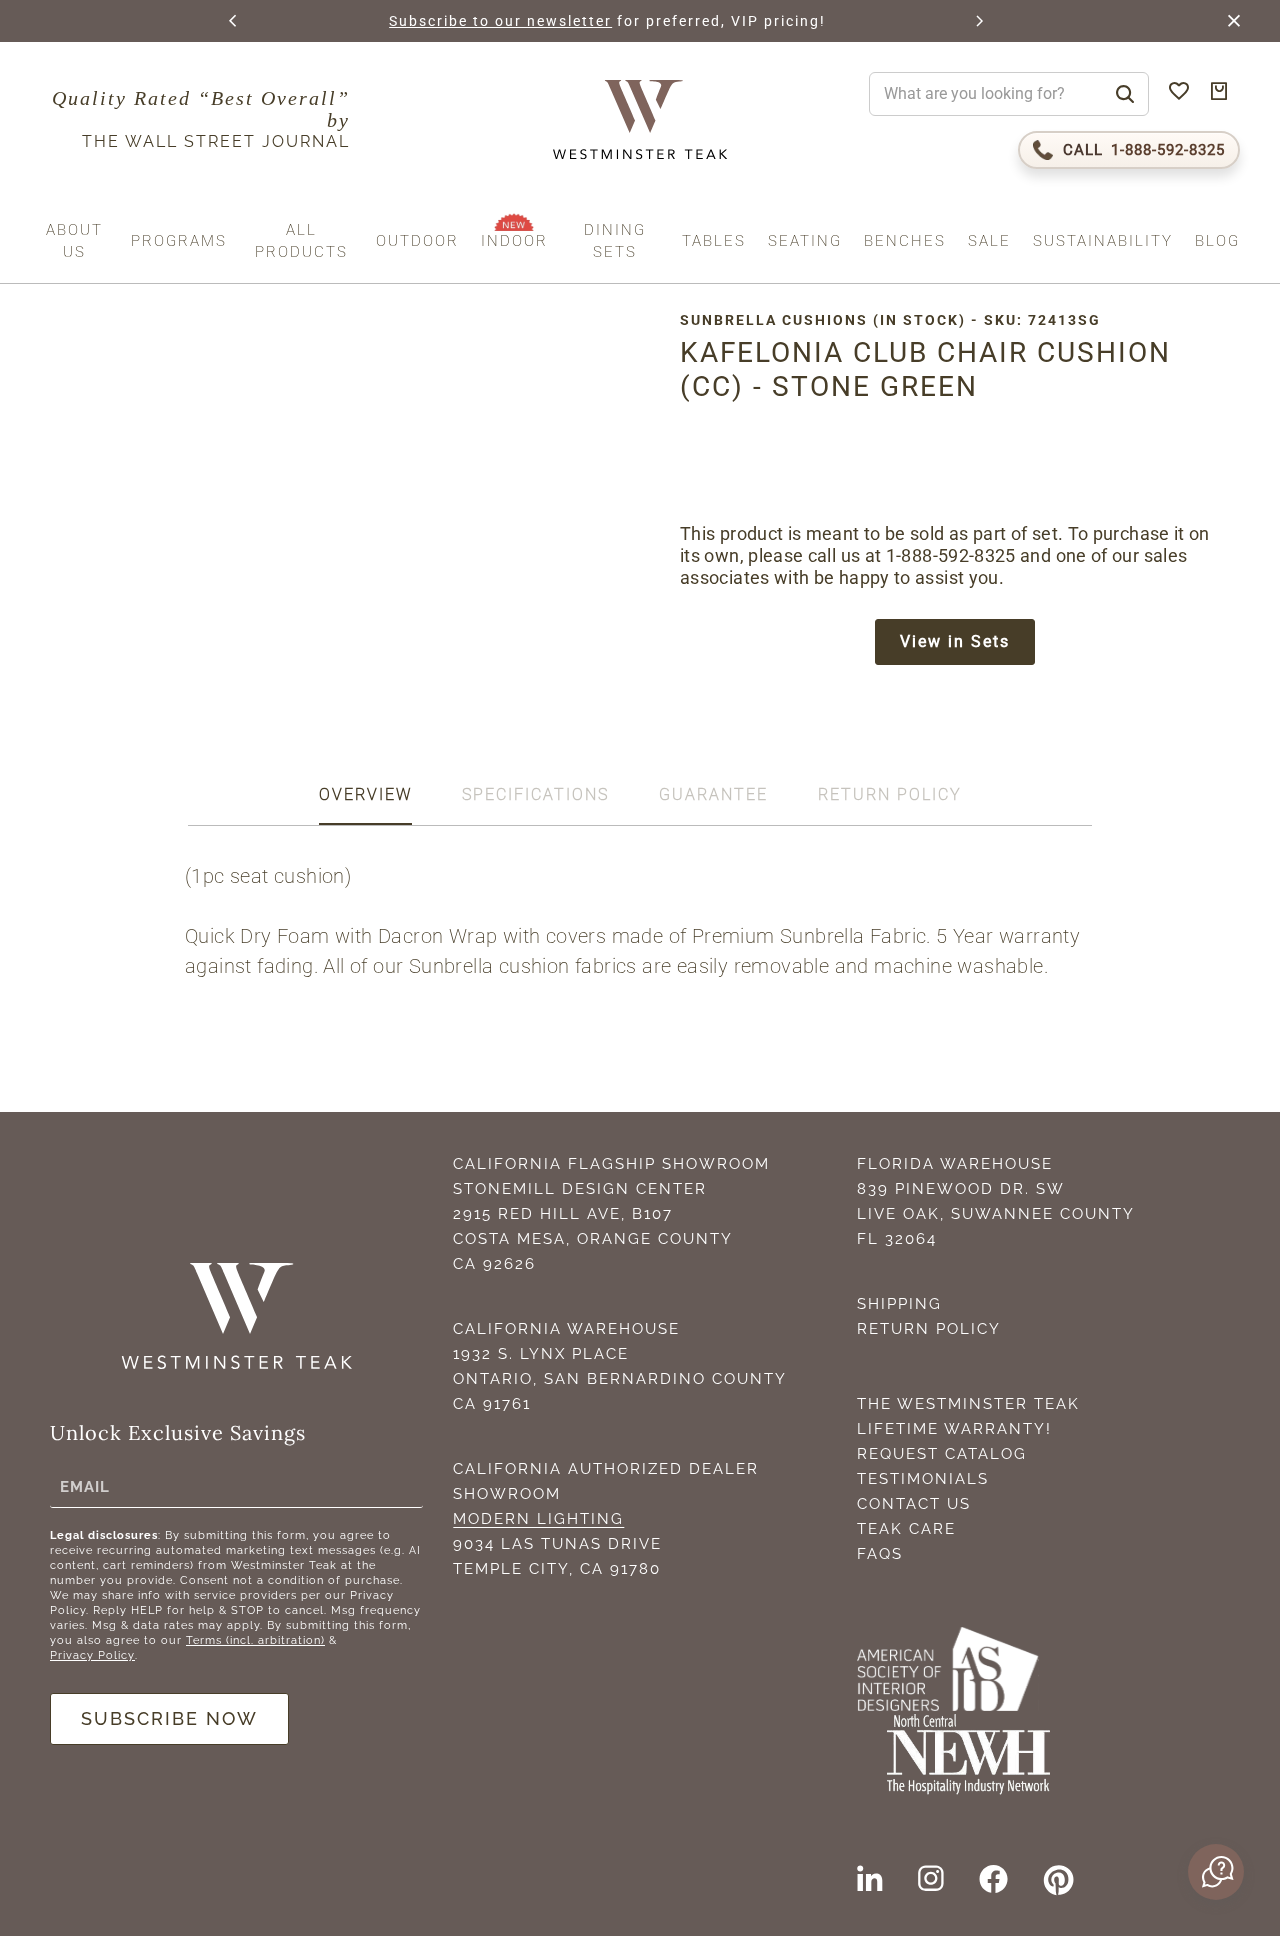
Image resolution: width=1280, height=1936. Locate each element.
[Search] (1125, 94)
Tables (714, 241)
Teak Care (906, 1529)
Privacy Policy (92, 1655)
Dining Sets (615, 241)
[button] (234, 21)
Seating (805, 241)
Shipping (899, 1304)
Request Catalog (942, 1454)
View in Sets (955, 641)
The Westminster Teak (968, 1404)
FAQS (880, 1554)
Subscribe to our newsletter (500, 21)
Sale (989, 241)
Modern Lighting (538, 1519)
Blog (1217, 241)
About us (74, 241)
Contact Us (914, 1504)
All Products (301, 241)
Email (85, 1486)
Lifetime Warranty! (954, 1429)
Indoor (514, 241)
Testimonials (923, 1479)
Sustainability (1103, 241)
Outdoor (417, 241)
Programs (179, 241)
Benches (905, 241)
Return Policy (929, 1329)
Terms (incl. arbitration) (255, 1640)
